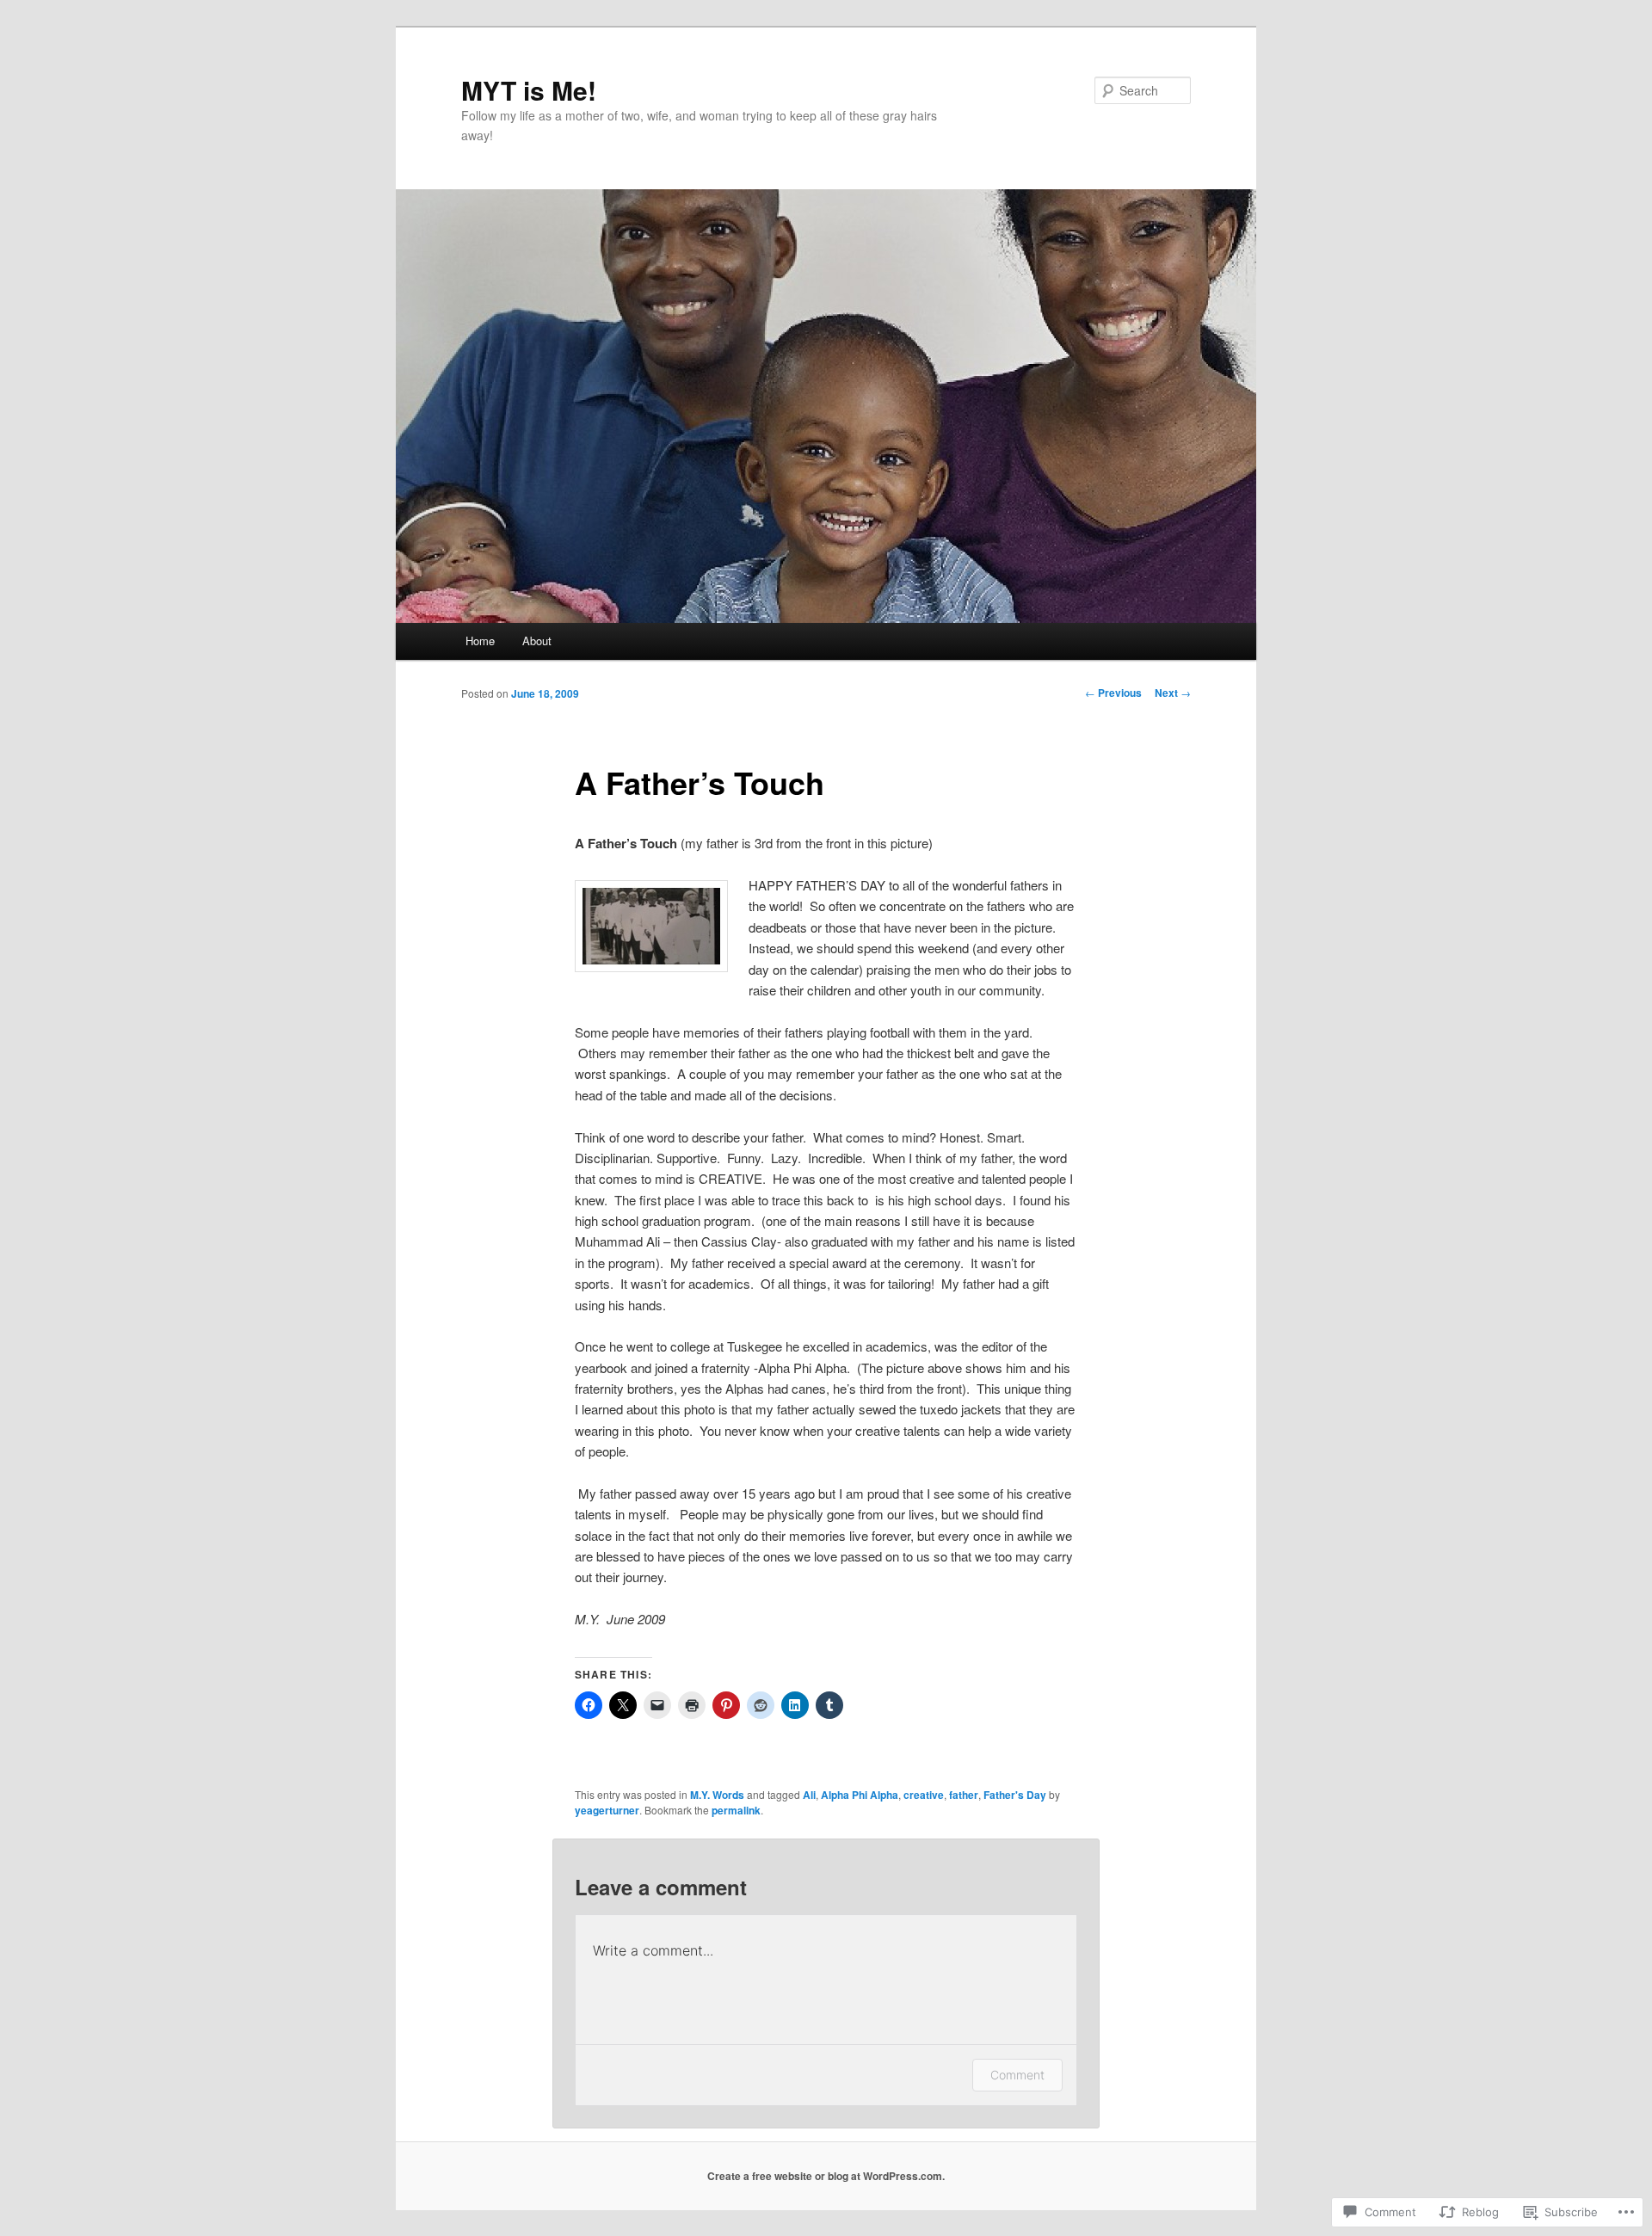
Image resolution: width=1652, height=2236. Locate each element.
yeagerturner (607, 1810)
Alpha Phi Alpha (860, 1795)
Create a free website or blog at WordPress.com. (826, 2176)
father (964, 1795)
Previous (1113, 693)
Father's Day (1015, 1795)
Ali (809, 1795)
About (537, 641)
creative (924, 1795)
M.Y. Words (717, 1795)
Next (1173, 693)
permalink (736, 1810)
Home (480, 641)
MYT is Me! (529, 90)
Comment (1017, 2075)
